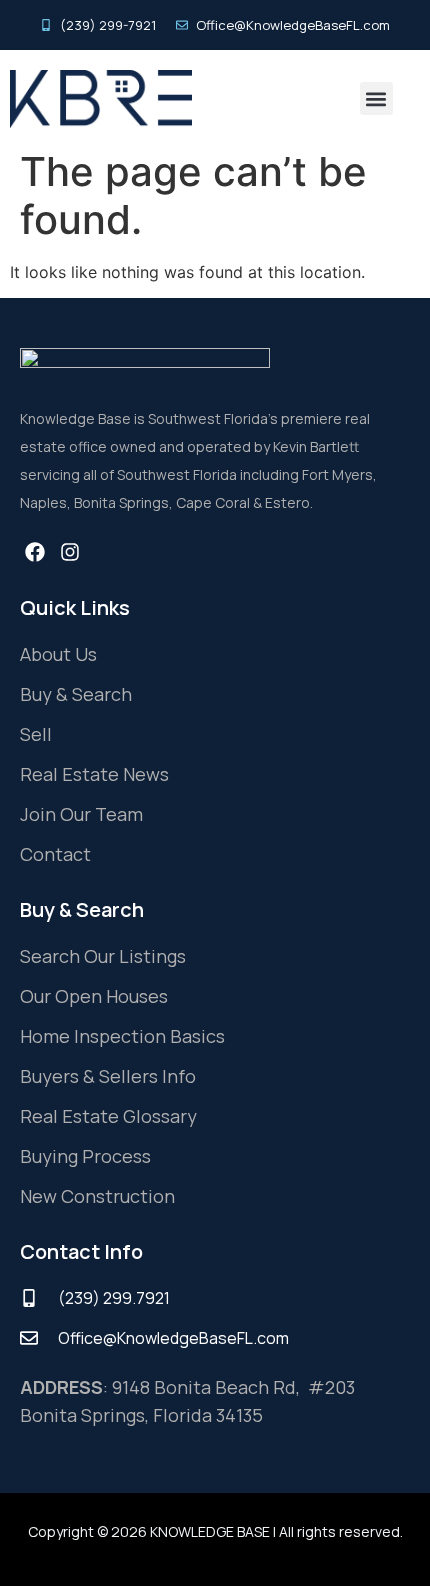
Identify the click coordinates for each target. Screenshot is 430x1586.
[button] (376, 98)
